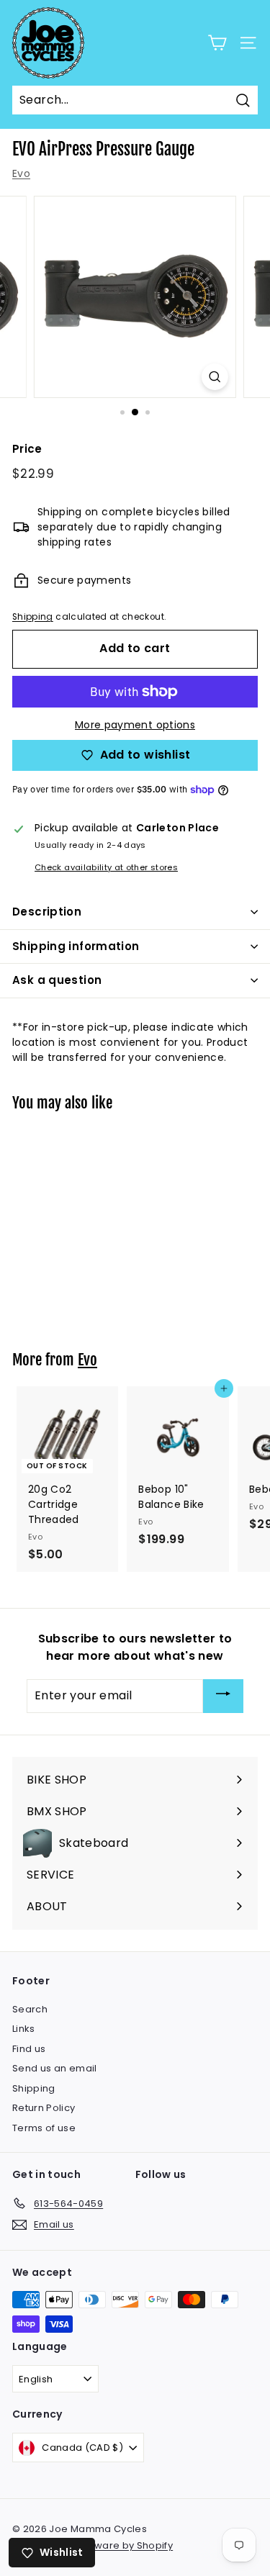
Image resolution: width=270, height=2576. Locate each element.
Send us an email (55, 2068)
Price (27, 449)
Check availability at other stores (106, 867)
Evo (21, 173)
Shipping (33, 617)
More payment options (135, 725)
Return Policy (44, 2108)
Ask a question (57, 980)
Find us (29, 2049)
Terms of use (44, 2128)
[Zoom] (215, 377)
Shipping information (76, 946)
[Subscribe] (223, 1696)
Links (24, 2029)
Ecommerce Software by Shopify (93, 2545)
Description (47, 912)
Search (30, 2009)
